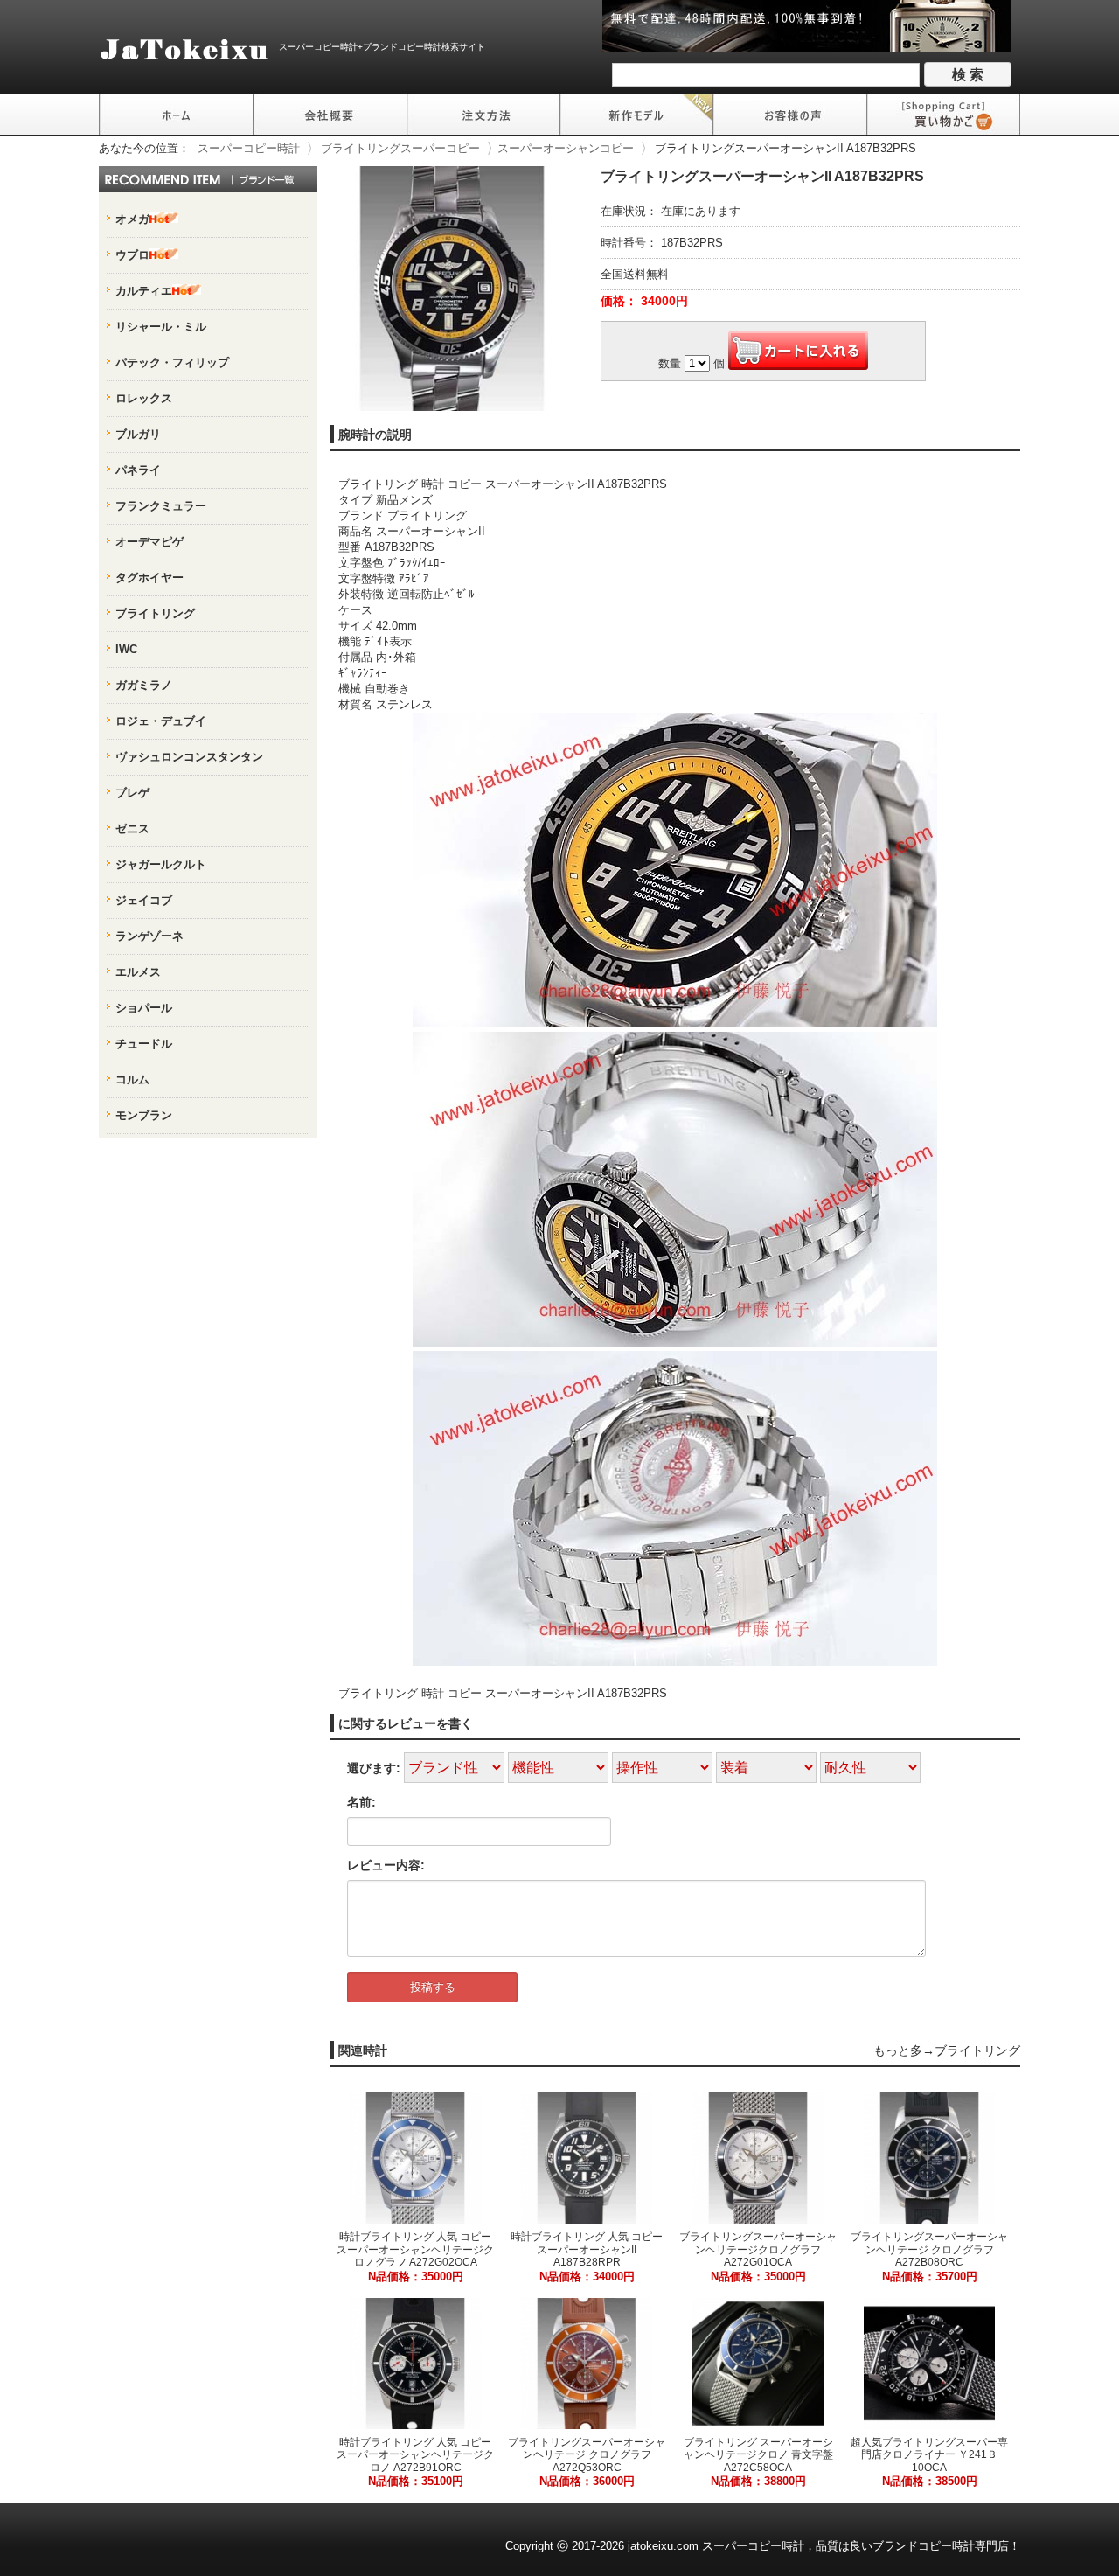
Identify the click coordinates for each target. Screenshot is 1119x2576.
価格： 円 (644, 301)
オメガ (132, 219)
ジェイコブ (144, 900)
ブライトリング (977, 2050)
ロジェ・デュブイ (161, 721)
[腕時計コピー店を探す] (176, 115)
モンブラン (144, 1115)
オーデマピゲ (149, 542)
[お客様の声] (790, 115)
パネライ (138, 470)
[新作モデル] (637, 115)
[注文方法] (483, 115)
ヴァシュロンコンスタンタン (189, 757)
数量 (670, 363)
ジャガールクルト (161, 864)
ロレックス (144, 398)
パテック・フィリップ (172, 362)
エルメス (138, 972)
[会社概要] (330, 115)
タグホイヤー (149, 578)
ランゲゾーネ (149, 936)
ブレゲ (132, 793)
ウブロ (132, 255)
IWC (126, 649)
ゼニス (132, 828)
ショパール (144, 1008)
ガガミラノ (144, 685)
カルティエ (144, 291)
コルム (132, 1079)
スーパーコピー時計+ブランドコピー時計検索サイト (382, 47)
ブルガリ (138, 434)
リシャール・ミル (161, 327)
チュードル (144, 1044)
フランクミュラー (161, 506)
